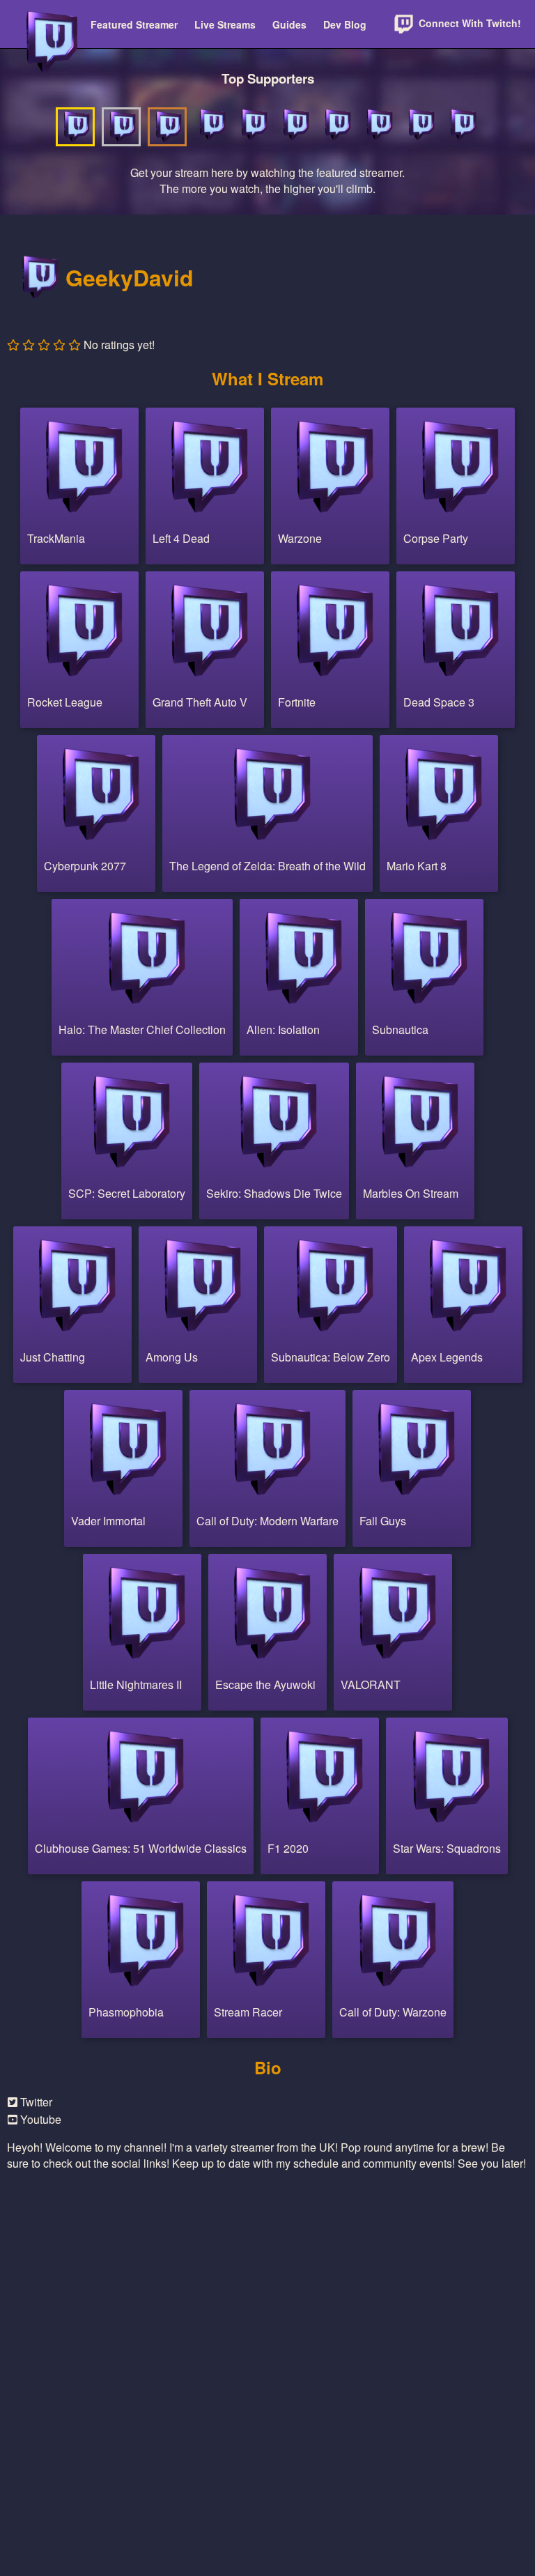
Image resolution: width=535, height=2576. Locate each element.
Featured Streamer (134, 24)
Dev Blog (345, 24)
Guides (289, 24)
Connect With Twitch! (468, 23)
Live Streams (225, 24)
